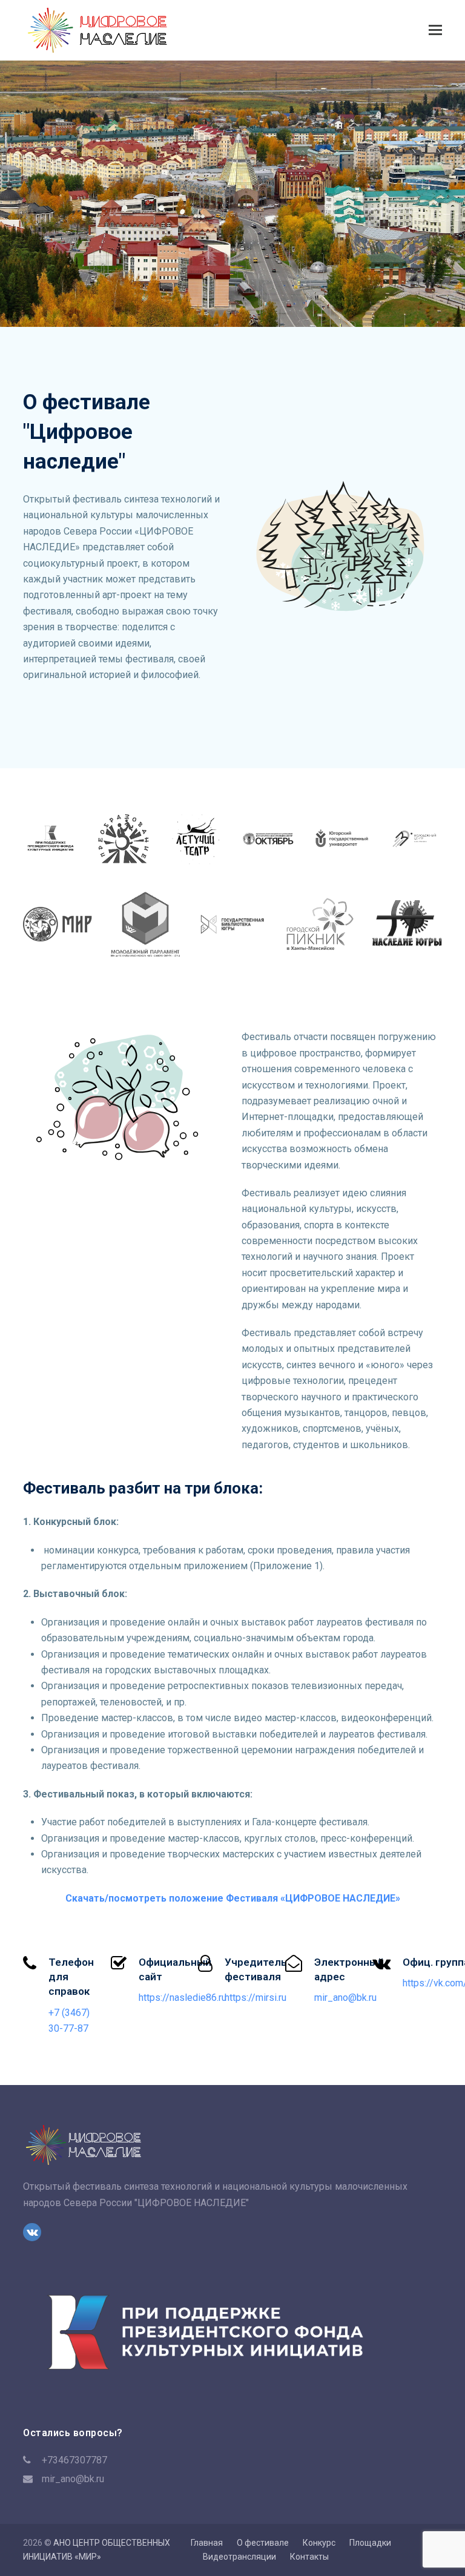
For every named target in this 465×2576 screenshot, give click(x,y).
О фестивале (263, 2543)
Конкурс (319, 2543)
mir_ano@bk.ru (73, 2479)
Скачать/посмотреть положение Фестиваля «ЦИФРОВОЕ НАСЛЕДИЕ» (233, 1898)
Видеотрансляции (239, 2557)
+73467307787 (74, 2460)
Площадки (370, 2543)
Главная (207, 2543)
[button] (435, 30)
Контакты (309, 2557)
